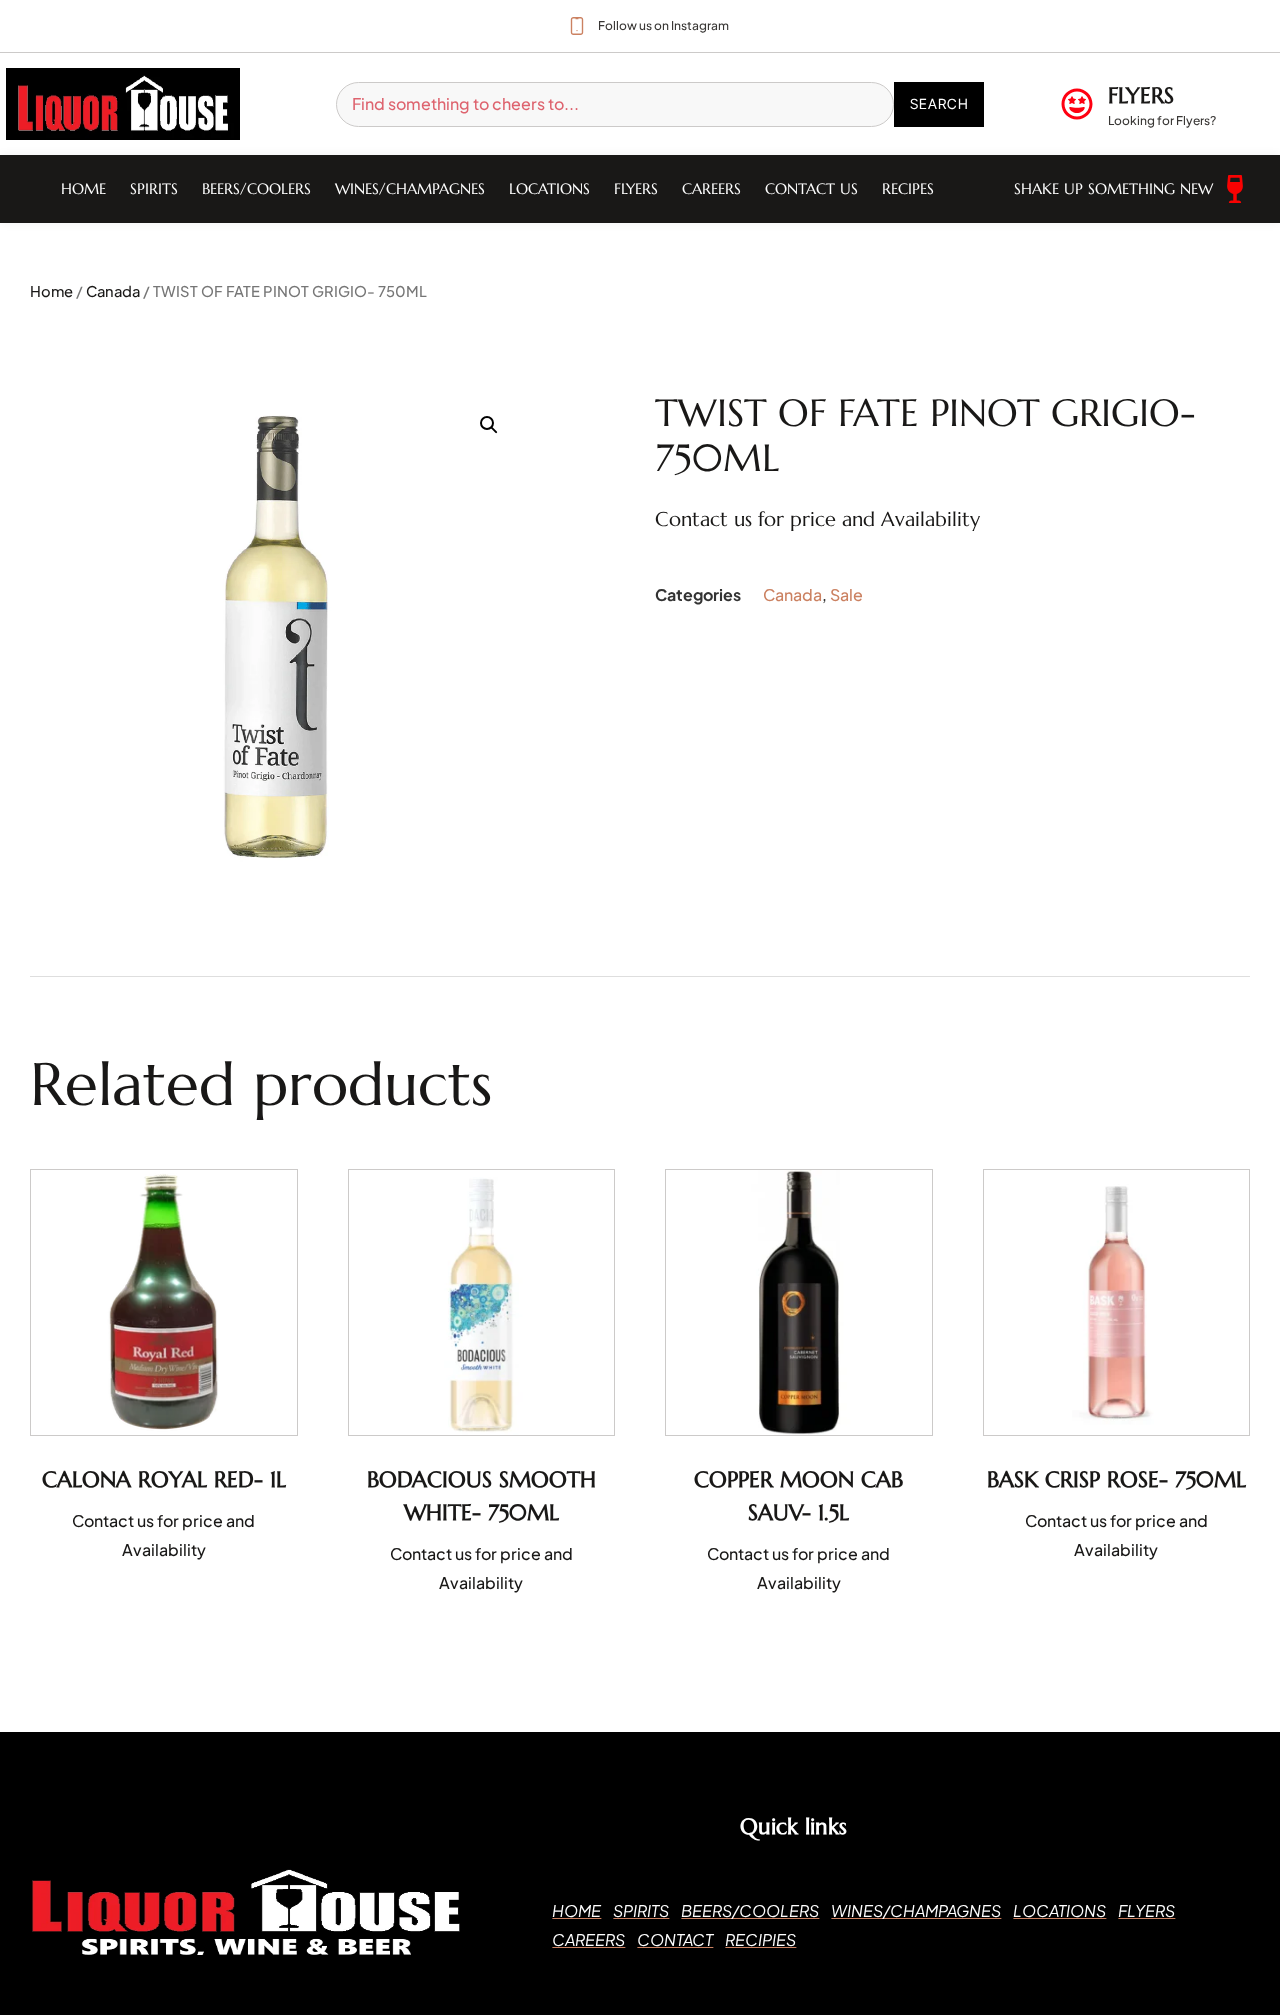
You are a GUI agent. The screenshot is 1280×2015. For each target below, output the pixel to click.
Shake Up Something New (1113, 188)
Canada (113, 291)
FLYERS (1141, 95)
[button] (489, 425)
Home (83, 188)
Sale (846, 594)
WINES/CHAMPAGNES (410, 188)
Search (939, 103)
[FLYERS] (1077, 104)
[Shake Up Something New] (1235, 189)
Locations (549, 188)
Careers (711, 188)
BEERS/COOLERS (256, 188)
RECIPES (908, 188)
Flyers (636, 188)
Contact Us (811, 188)
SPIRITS (154, 188)
